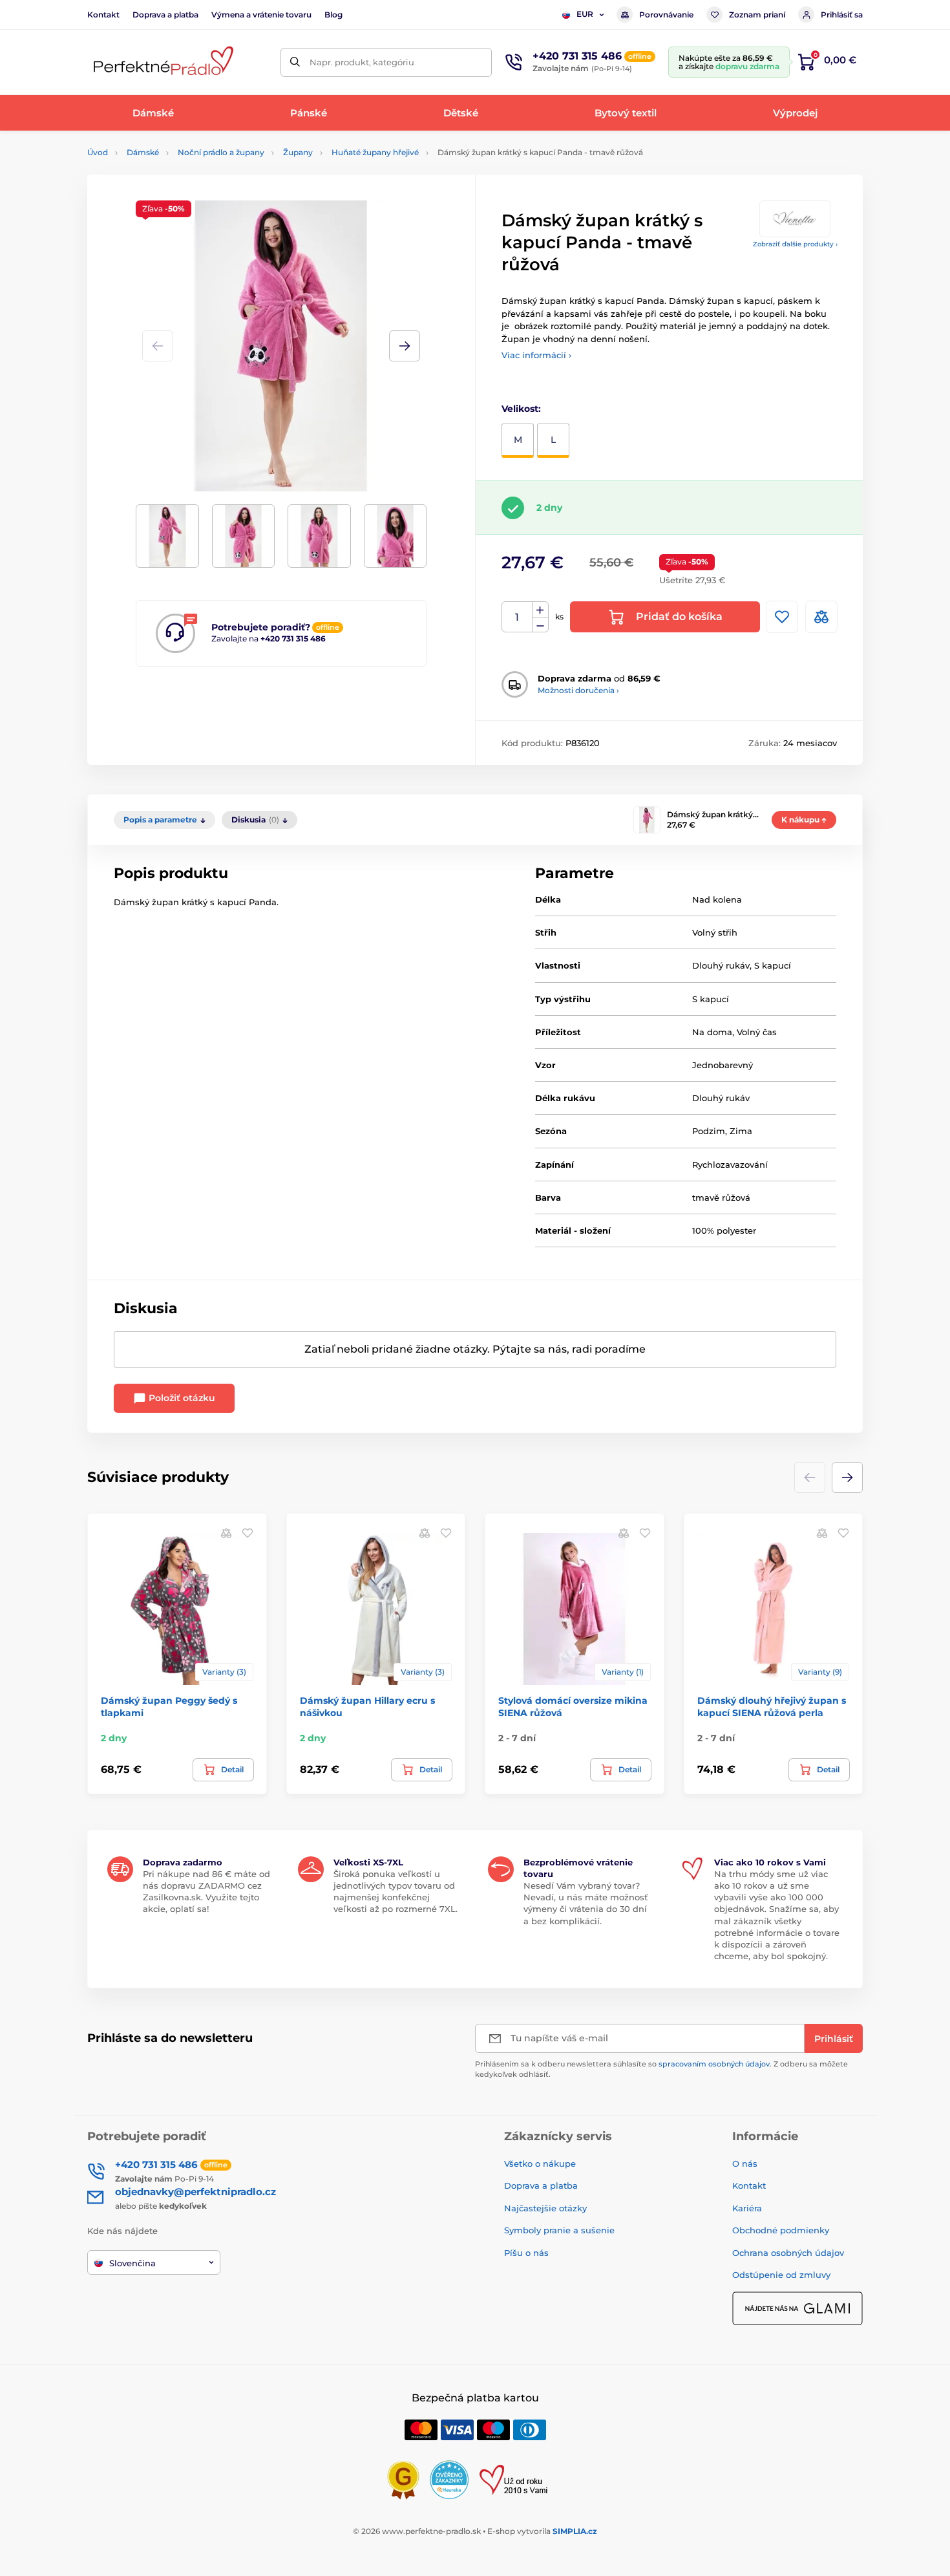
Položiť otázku (181, 1398)
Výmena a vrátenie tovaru (261, 15)
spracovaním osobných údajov (714, 2064)
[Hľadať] (295, 62)
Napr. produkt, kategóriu (362, 62)
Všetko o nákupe (540, 2163)
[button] (405, 346)
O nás (745, 2163)
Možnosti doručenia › (578, 690)
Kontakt (103, 15)
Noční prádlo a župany (221, 152)
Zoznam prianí (757, 15)
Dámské (143, 152)
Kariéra (747, 2208)
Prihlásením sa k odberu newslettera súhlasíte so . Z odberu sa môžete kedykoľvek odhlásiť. (661, 2069)
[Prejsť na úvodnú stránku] (162, 62)
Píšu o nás (526, 2253)
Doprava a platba (165, 15)
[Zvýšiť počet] (540, 610)
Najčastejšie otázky (545, 2208)
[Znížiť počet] (540, 625)
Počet (517, 617)
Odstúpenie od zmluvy (781, 2275)
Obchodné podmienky (781, 2230)
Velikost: (521, 409)
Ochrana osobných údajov (788, 2253)
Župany (298, 152)
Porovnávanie (666, 15)
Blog (333, 15)
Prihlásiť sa (842, 15)
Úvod (98, 152)
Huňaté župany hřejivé (375, 152)
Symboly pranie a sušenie (559, 2230)
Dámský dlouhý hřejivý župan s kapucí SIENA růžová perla (772, 1706)
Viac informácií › (536, 355)
